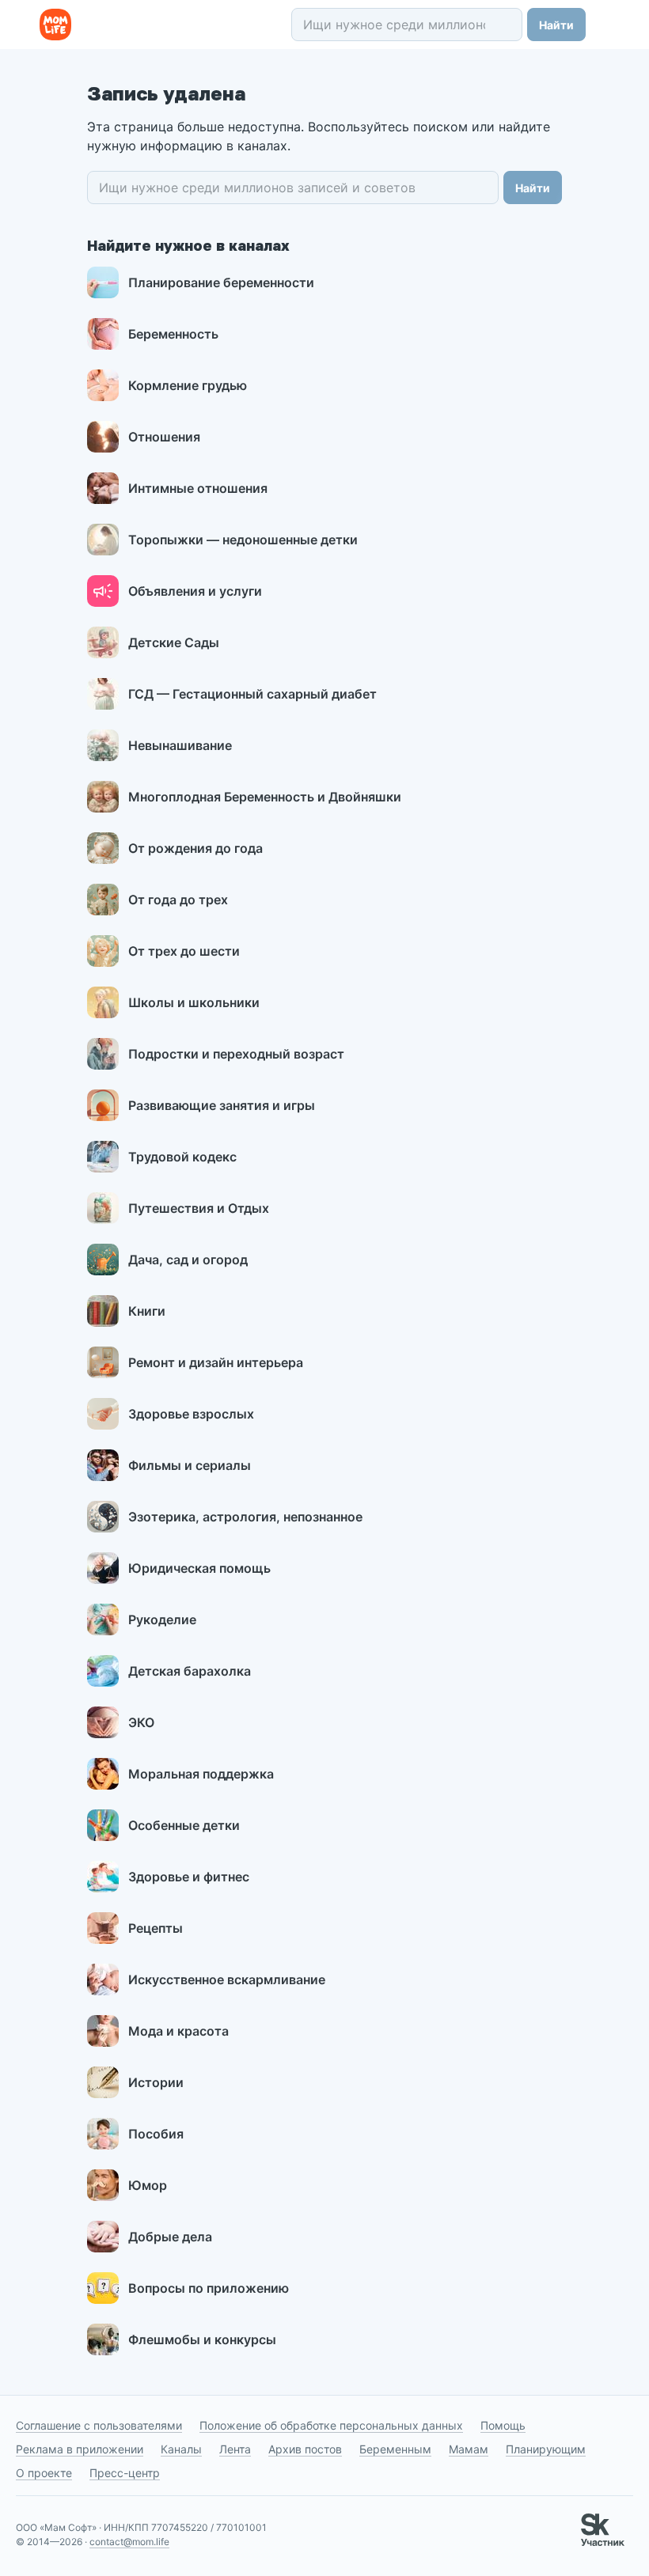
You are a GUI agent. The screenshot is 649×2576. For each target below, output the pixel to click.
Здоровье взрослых (191, 1414)
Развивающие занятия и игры (222, 1105)
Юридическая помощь (199, 1568)
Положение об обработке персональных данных (331, 2425)
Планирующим (546, 2449)
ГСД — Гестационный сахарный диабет (252, 694)
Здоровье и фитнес (189, 1877)
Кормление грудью (188, 385)
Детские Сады (174, 642)
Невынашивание (180, 745)
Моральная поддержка (201, 1774)
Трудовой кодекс (182, 1157)
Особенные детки (184, 1825)
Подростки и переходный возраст (236, 1054)
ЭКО (141, 1722)
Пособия (156, 2134)
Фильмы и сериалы (190, 1465)
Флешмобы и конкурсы (202, 2339)
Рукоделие (162, 1619)
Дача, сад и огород (188, 1260)
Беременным (395, 2449)
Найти (556, 25)
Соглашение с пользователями (99, 2425)
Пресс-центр (125, 2473)
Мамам (469, 2449)
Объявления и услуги (195, 591)
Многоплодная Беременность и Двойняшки (265, 797)
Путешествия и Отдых (199, 1208)
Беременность (173, 334)
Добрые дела (170, 2237)
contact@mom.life (129, 2542)
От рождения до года (195, 848)
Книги (147, 1311)
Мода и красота (178, 2031)
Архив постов (305, 2449)
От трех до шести (184, 951)
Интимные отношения (198, 488)
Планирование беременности (221, 282)
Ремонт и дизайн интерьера (216, 1362)
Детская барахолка (190, 1671)
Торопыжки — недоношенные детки (243, 540)
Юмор (148, 2185)
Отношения (164, 437)
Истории (156, 2082)
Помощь (503, 2425)
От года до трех (178, 900)
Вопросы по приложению (209, 2288)
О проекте (44, 2473)
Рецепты (156, 1928)
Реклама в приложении (80, 2449)
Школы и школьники (194, 1002)
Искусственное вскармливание (227, 1979)
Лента (235, 2449)
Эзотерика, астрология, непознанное (245, 1517)
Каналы (181, 2449)
